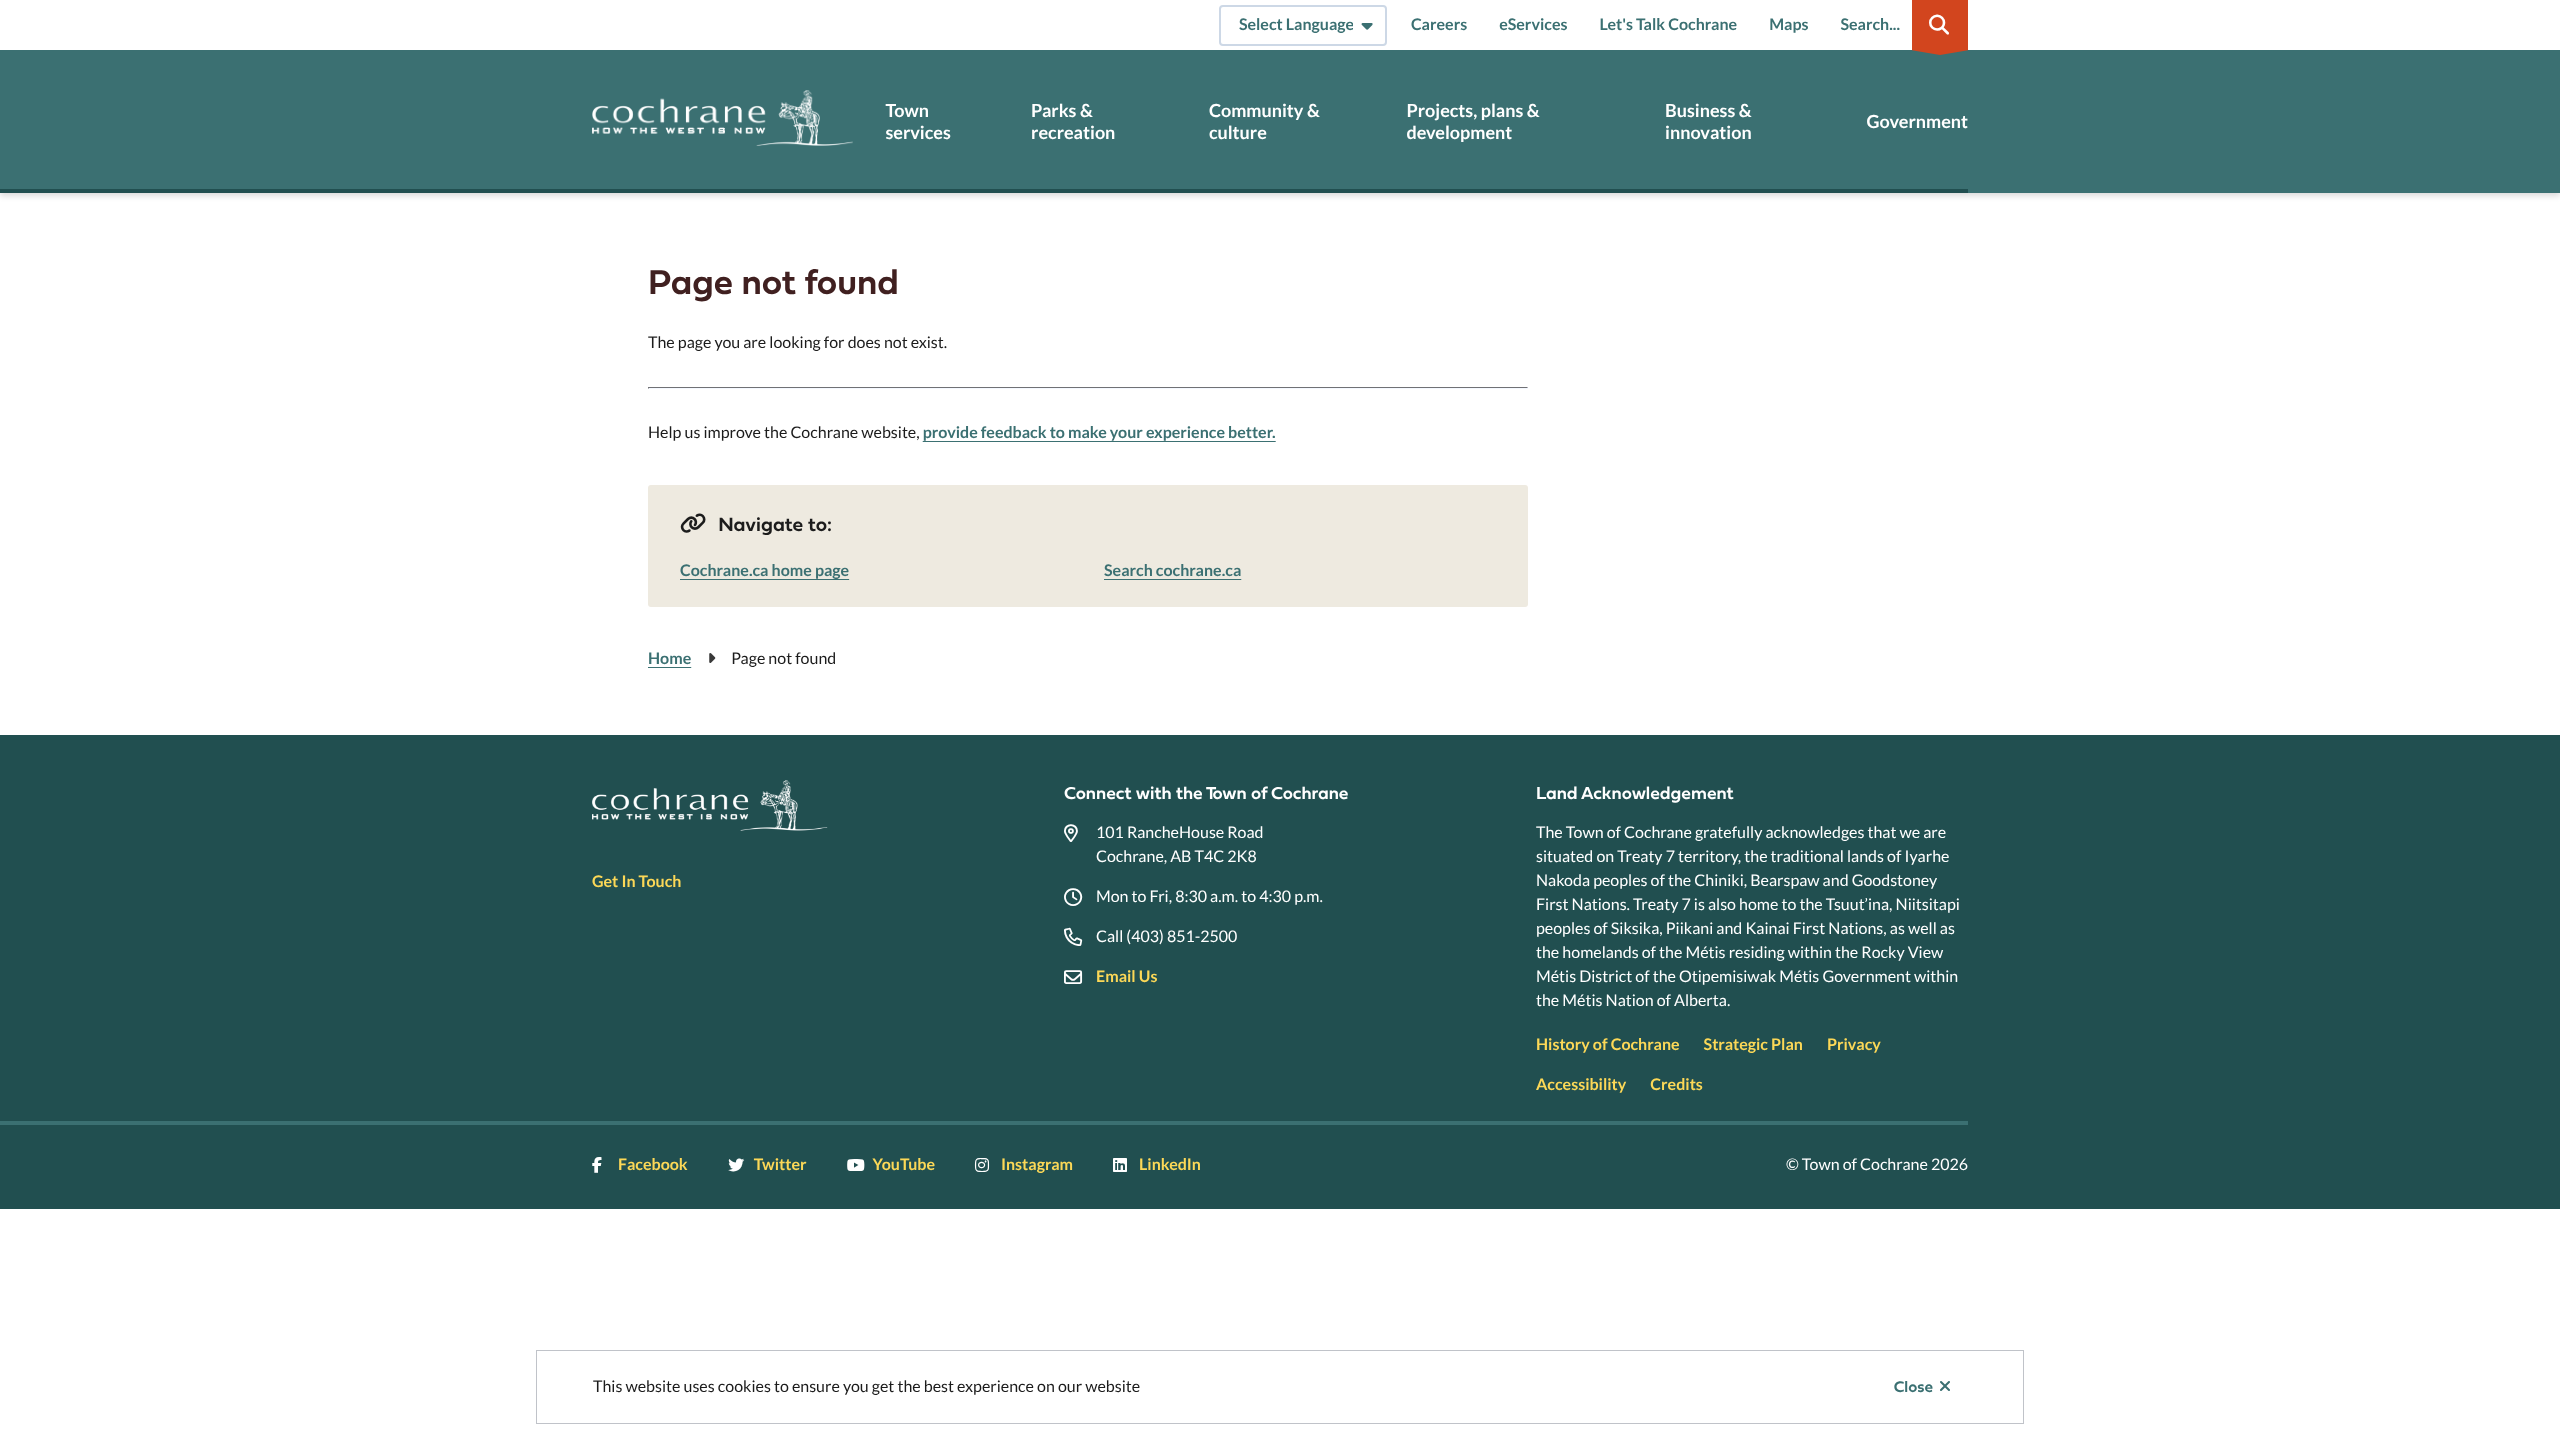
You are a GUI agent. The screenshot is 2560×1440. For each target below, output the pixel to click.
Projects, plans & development (1472, 121)
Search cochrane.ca (1172, 570)
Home (669, 658)
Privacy (1854, 1044)
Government (1917, 121)
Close (1913, 1387)
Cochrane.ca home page (764, 570)
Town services (917, 121)
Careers (1439, 24)
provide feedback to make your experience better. (1099, 432)
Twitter (780, 1164)
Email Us (1126, 976)
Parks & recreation (1073, 121)
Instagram (1037, 1164)
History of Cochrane (1608, 1044)
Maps (1788, 24)
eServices (1533, 24)
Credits (1676, 1084)
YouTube (904, 1164)
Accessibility (1581, 1084)
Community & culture (1264, 121)
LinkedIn (1170, 1164)
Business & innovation (1708, 121)
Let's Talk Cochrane (1668, 24)
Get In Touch (636, 881)
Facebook (653, 1164)
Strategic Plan (1753, 1044)
